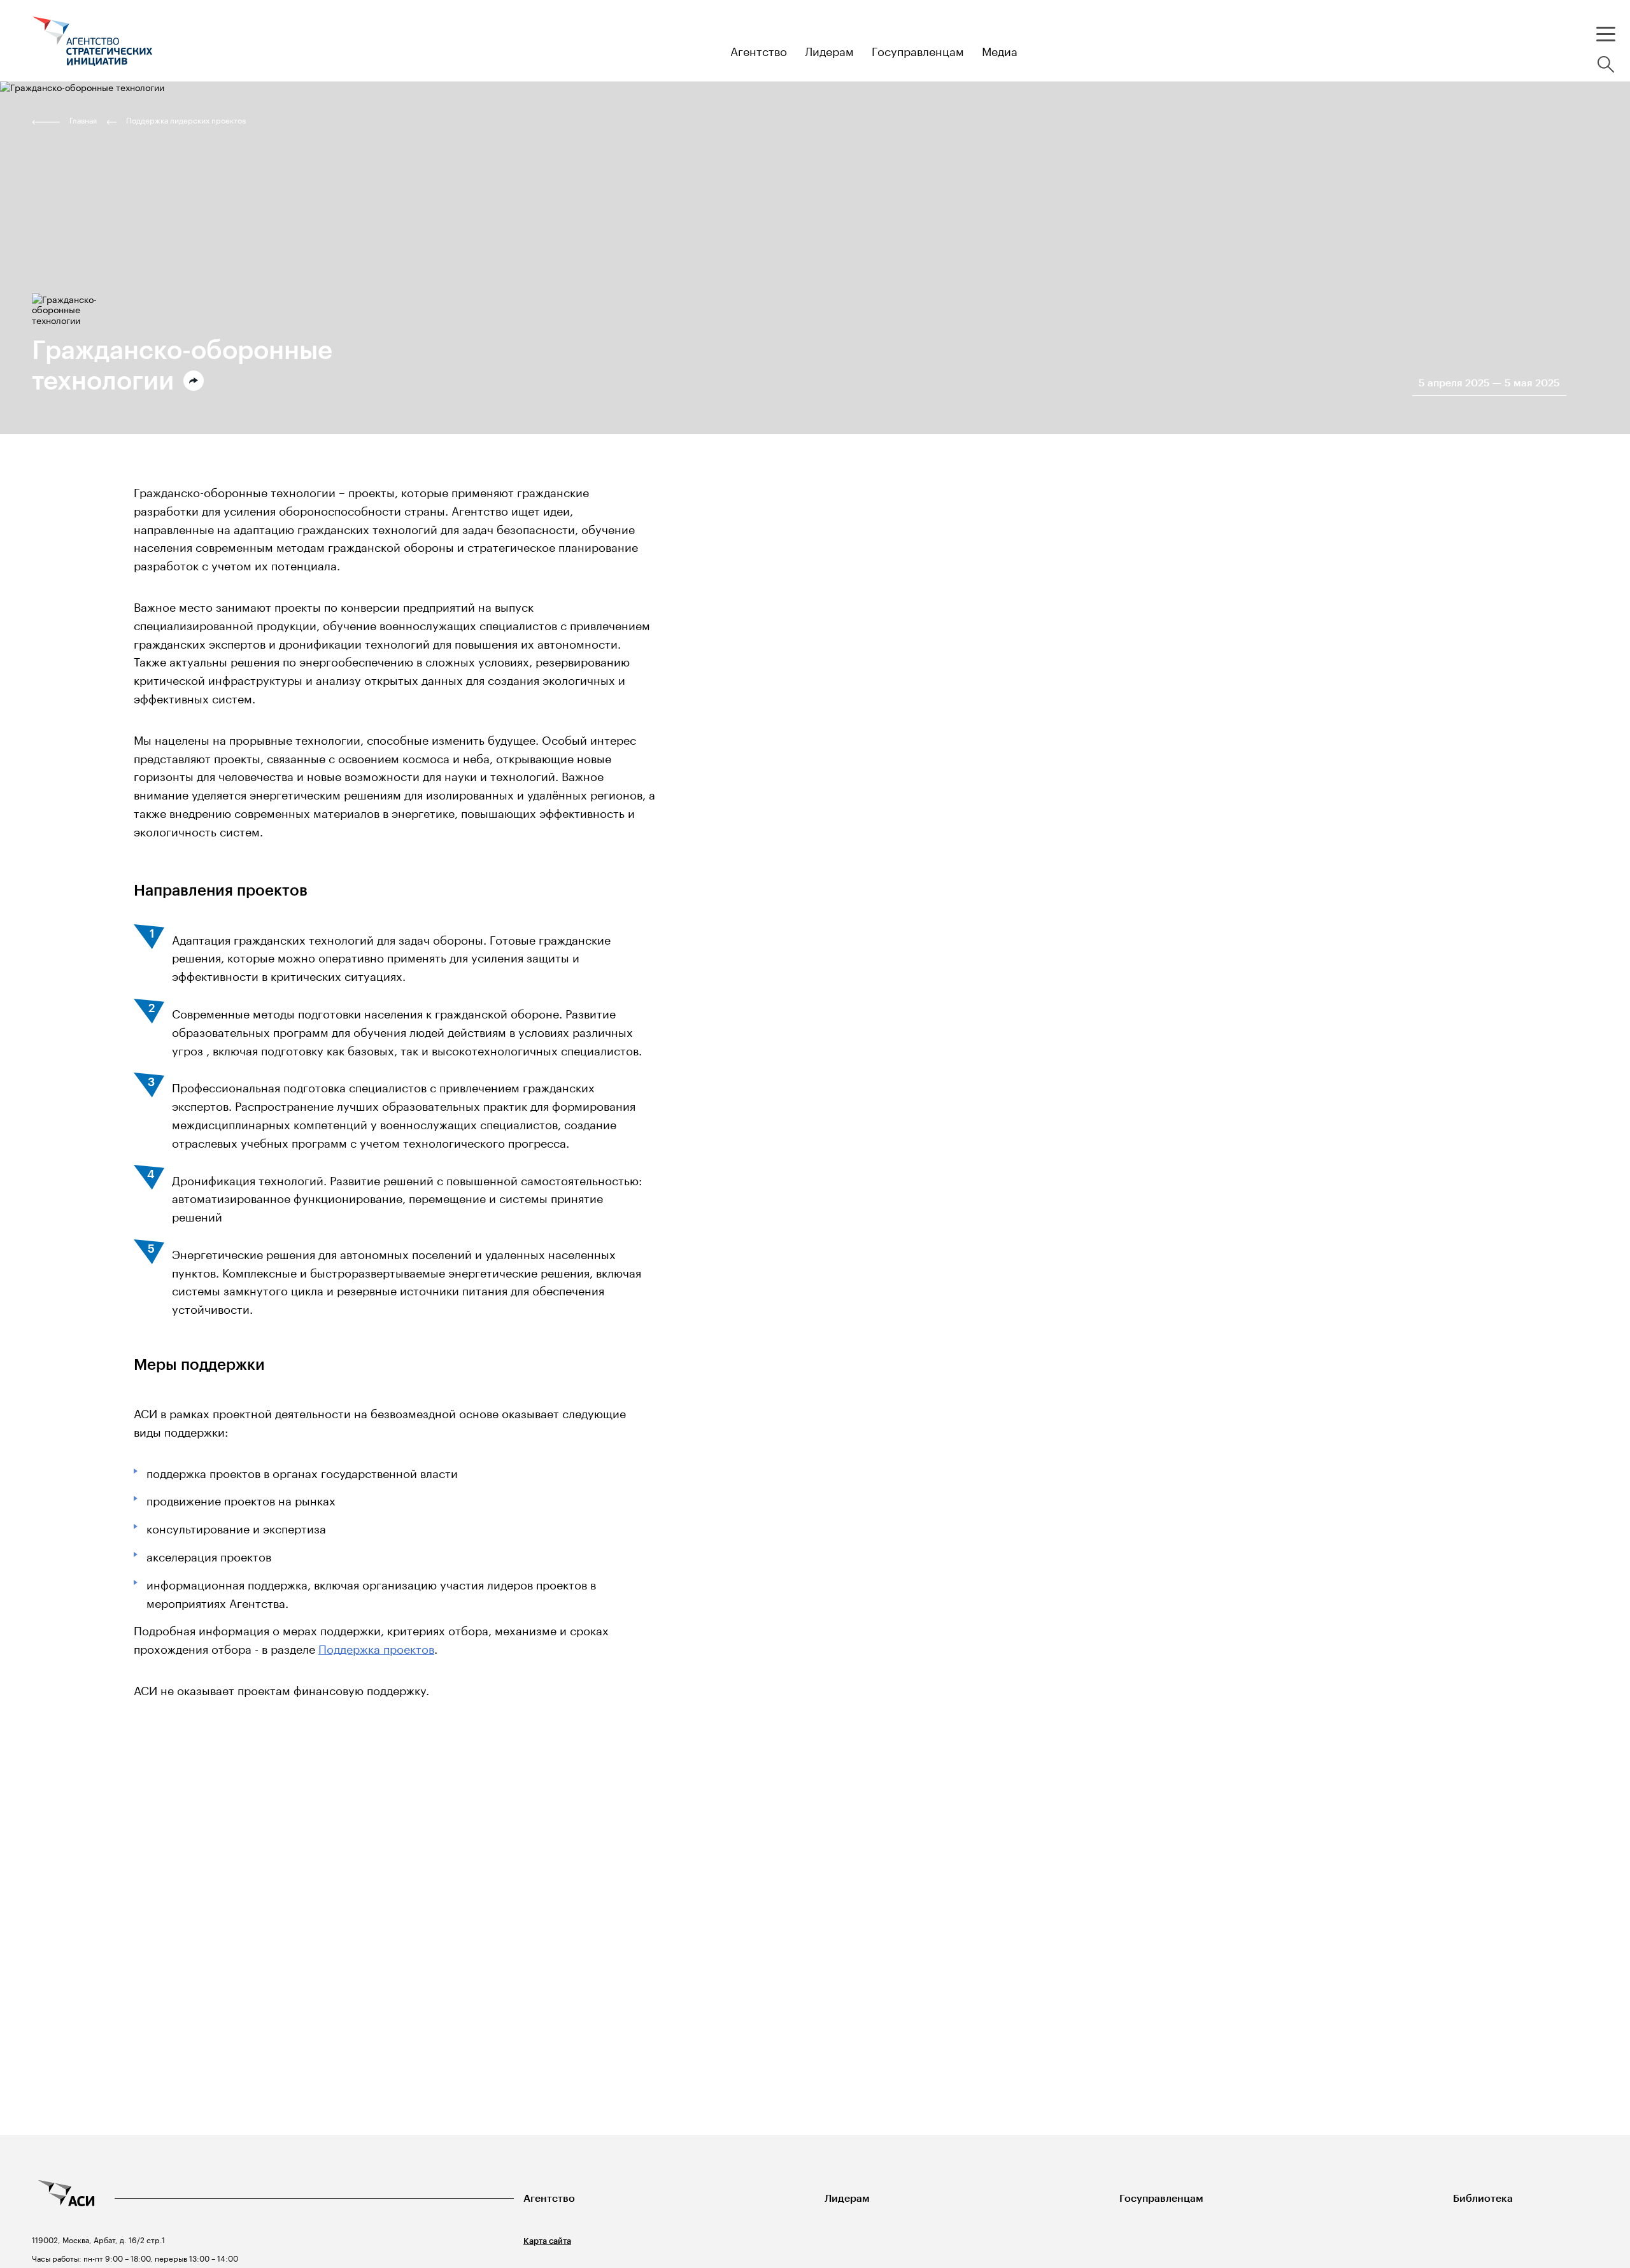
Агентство (549, 2198)
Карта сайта (547, 2241)
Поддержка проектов (376, 1647)
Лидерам (847, 2198)
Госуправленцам (1161, 2198)
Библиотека (1483, 2198)
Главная (83, 120)
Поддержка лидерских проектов (186, 120)
